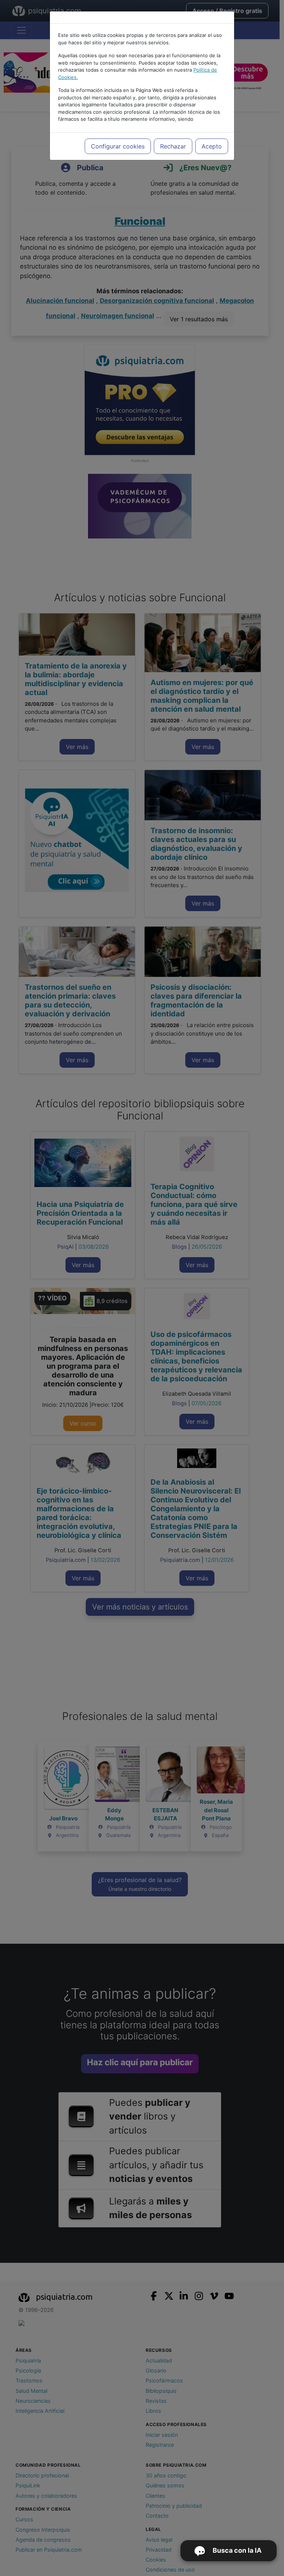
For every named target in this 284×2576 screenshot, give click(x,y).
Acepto (212, 146)
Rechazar (173, 146)
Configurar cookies (118, 146)
